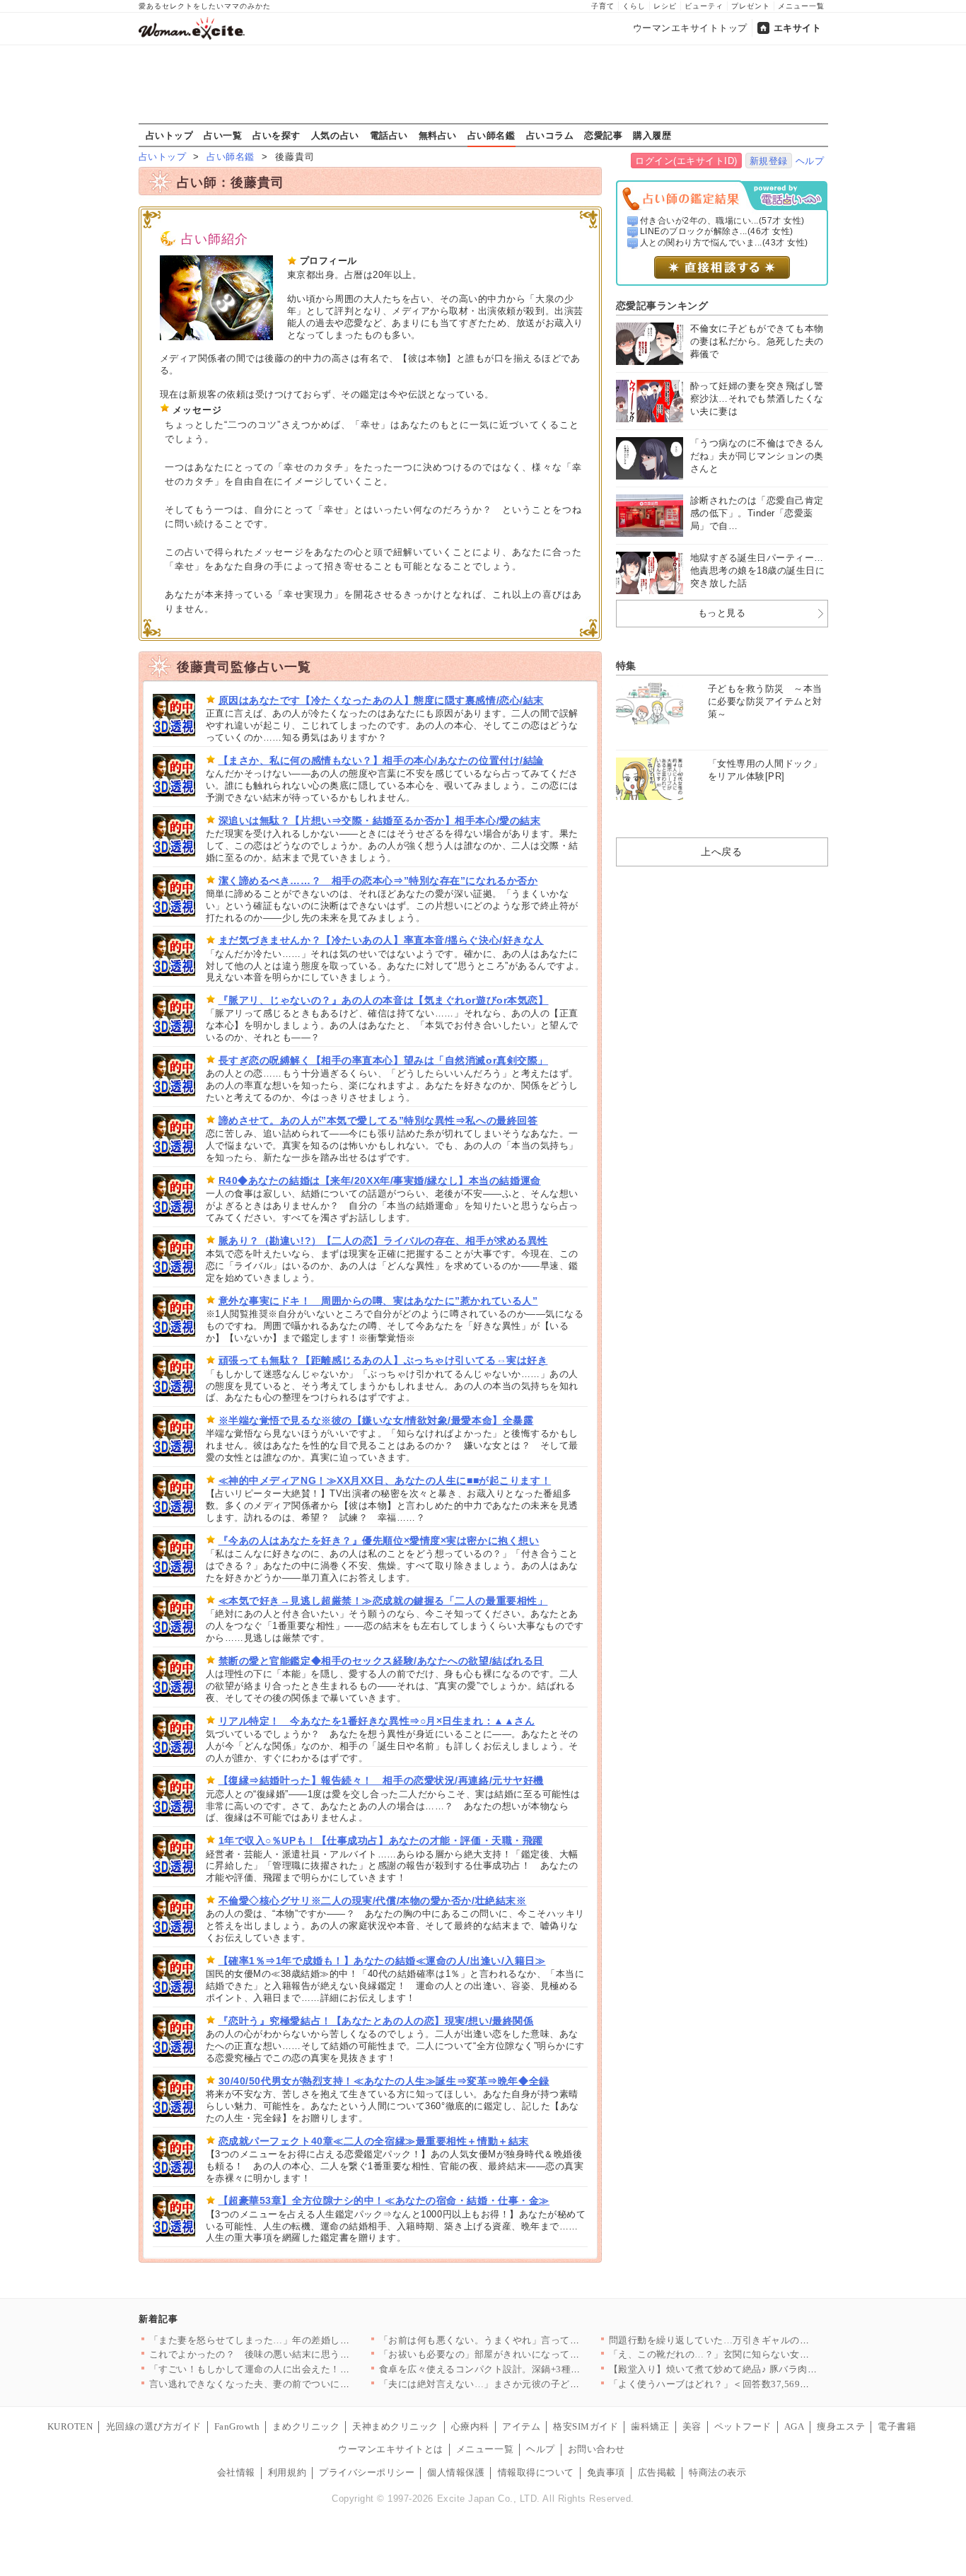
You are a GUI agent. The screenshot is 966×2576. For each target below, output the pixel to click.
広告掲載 (657, 2472)
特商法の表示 (717, 2472)
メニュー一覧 (801, 6)
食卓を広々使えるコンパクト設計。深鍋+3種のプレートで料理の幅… (528, 2369)
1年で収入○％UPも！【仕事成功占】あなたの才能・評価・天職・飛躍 (381, 1840)
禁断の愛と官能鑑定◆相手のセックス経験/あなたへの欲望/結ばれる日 (381, 1661)
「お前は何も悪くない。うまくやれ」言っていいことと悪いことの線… (532, 2340)
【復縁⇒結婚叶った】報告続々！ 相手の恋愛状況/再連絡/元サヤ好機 (381, 1780)
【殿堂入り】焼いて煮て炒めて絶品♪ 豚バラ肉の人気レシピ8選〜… (754, 2369)
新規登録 (769, 161)
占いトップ (170, 135)
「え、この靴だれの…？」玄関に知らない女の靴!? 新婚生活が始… (753, 2354)
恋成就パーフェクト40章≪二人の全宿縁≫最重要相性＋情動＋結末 (374, 2141)
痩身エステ (841, 2426)
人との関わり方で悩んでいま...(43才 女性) (724, 243)
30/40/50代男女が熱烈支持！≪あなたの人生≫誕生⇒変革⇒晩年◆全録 (384, 2081)
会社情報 (236, 2472)
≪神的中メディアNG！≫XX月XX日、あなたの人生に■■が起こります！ (385, 1480)
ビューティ (704, 6)
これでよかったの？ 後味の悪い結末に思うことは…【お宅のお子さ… (302, 2354)
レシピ (665, 6)
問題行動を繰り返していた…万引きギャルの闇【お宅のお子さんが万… (762, 2340)
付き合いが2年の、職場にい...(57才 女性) (722, 221)
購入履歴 (652, 135)
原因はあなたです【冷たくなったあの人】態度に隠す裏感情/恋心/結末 (381, 700)
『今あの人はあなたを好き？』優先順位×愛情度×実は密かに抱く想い (379, 1541)
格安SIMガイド (586, 2426)
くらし (634, 6)
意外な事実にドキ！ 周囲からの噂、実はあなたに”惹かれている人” (378, 1301)
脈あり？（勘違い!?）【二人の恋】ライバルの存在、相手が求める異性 (383, 1241)
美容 (692, 2426)
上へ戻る (721, 852)
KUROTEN (70, 2426)
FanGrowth (237, 2426)
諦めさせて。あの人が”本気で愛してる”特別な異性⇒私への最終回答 (378, 1120)
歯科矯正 (650, 2426)
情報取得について (536, 2472)
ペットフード (743, 2426)
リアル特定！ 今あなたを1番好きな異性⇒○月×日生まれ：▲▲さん (377, 1721)
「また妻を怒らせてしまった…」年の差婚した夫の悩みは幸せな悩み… (302, 2340)
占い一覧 (223, 135)
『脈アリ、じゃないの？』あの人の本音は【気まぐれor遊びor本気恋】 (384, 1000)
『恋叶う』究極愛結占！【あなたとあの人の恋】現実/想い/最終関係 (376, 2021)
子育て (603, 6)
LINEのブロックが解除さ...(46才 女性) (717, 231)
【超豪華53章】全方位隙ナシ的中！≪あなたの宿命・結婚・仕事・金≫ (384, 2200)
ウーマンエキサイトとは (391, 2449)
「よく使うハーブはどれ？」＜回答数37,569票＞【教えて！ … (744, 2384)
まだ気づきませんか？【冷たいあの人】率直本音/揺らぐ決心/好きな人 (381, 940)
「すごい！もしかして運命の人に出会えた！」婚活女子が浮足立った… (302, 2369)
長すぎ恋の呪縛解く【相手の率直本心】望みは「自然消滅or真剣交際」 (383, 1060)
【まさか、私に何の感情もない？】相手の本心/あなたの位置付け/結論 (381, 760)
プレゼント (751, 6)
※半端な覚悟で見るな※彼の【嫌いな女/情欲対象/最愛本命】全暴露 (376, 1420)
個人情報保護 (456, 2472)
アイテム (521, 2426)
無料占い (438, 135)
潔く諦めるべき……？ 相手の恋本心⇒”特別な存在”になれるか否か (378, 881)
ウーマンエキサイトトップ (690, 28)
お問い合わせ (597, 2449)
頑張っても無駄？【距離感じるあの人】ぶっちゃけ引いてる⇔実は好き (383, 1360)
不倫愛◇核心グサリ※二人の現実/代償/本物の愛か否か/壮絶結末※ (373, 1901)
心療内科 (470, 2426)
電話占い (389, 135)
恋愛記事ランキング (662, 306)
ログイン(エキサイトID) (686, 161)
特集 (626, 666)
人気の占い (335, 135)
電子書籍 (897, 2426)
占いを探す (277, 135)
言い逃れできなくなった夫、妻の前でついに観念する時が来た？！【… (302, 2384)
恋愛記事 (603, 135)
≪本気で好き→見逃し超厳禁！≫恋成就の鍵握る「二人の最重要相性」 (383, 1601)
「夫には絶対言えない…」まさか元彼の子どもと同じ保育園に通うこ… (532, 2384)
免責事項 (606, 2472)
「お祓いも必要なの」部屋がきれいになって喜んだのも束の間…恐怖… (532, 2354)
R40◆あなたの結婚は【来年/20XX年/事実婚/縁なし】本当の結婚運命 (380, 1180)
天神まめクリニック (395, 2426)
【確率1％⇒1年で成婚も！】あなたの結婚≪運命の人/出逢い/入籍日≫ (382, 1961)
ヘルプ (810, 161)
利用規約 (287, 2472)
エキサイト (798, 28)
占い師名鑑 (491, 135)
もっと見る (722, 613)
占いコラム (550, 135)
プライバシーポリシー (367, 2472)
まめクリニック (306, 2426)
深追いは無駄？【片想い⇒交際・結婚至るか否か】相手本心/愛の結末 (380, 820)
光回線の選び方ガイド (154, 2426)
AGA (795, 2426)
